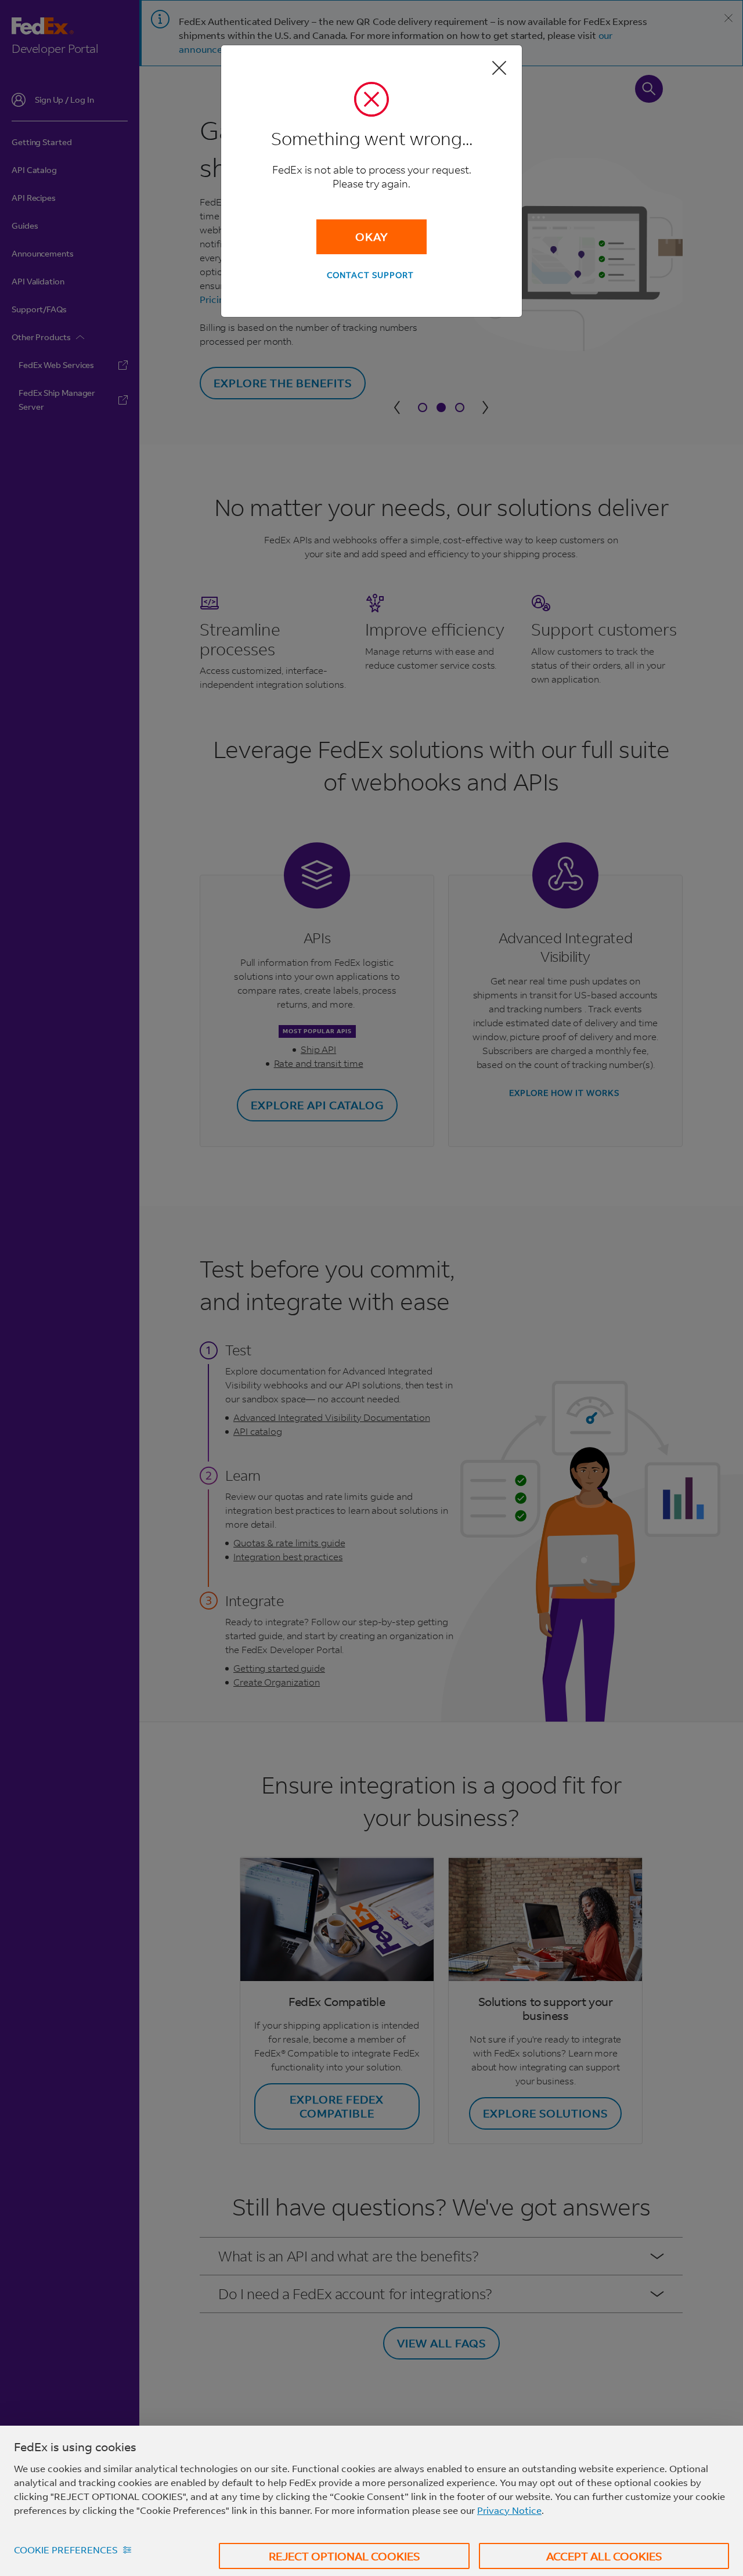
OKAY (372, 237)
